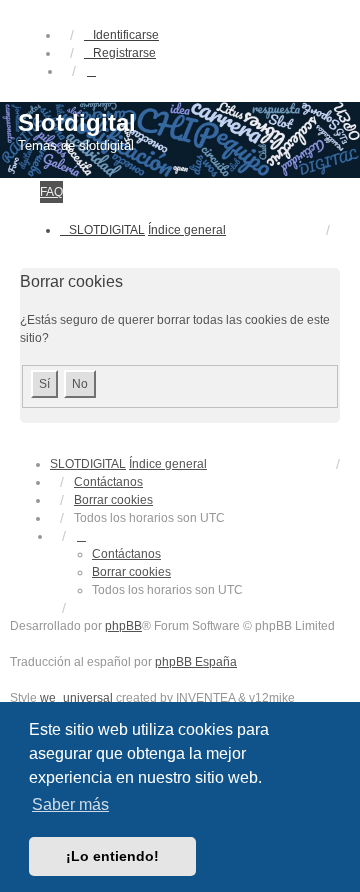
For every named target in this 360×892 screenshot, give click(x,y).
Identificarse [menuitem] (126, 35)
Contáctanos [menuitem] (108, 482)
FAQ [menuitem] (51, 192)
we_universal (76, 698)
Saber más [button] (70, 804)
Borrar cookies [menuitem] (113, 500)
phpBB (123, 626)
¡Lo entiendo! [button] (112, 856)
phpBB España (196, 662)
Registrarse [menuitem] (124, 53)
